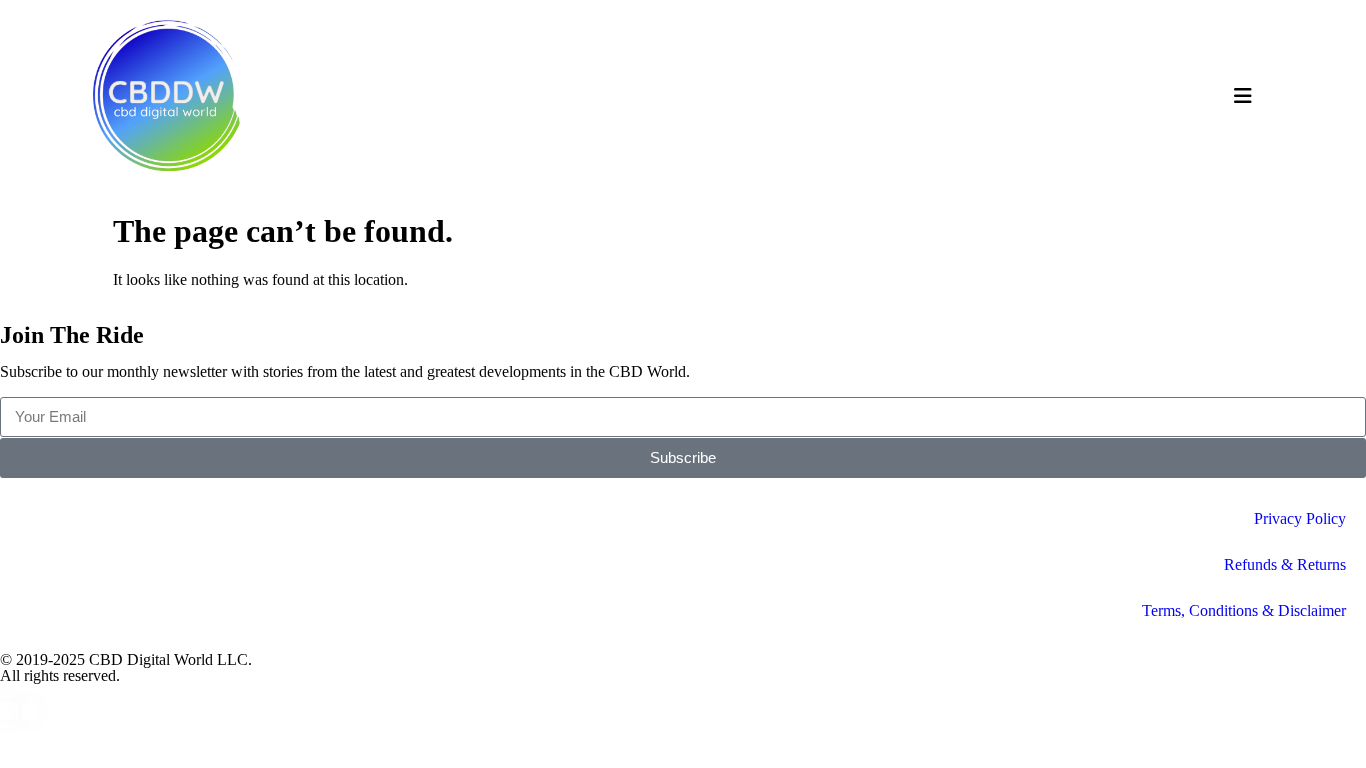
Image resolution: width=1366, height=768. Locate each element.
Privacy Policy (1300, 518)
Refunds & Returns (1285, 564)
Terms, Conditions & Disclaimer (1244, 610)
